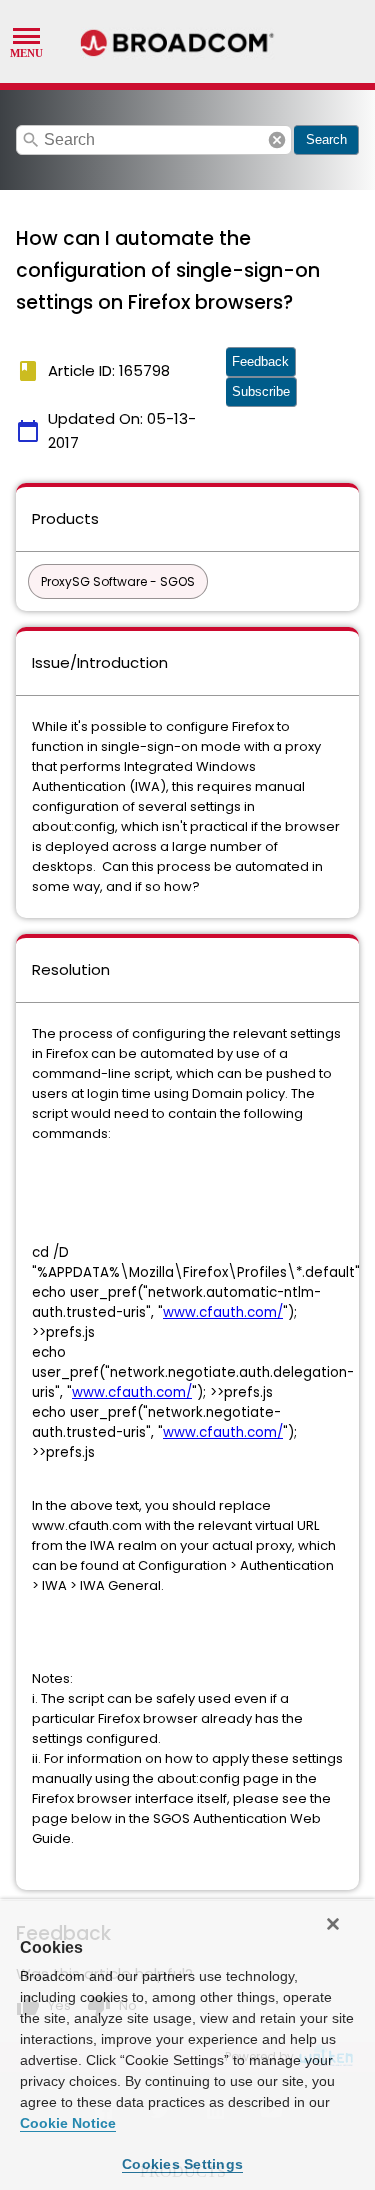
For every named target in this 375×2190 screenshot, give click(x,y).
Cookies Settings (182, 2164)
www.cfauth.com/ (223, 1312)
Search (326, 139)
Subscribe (261, 391)
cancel (277, 140)
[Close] (333, 1924)
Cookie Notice (68, 2123)
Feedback (260, 361)
